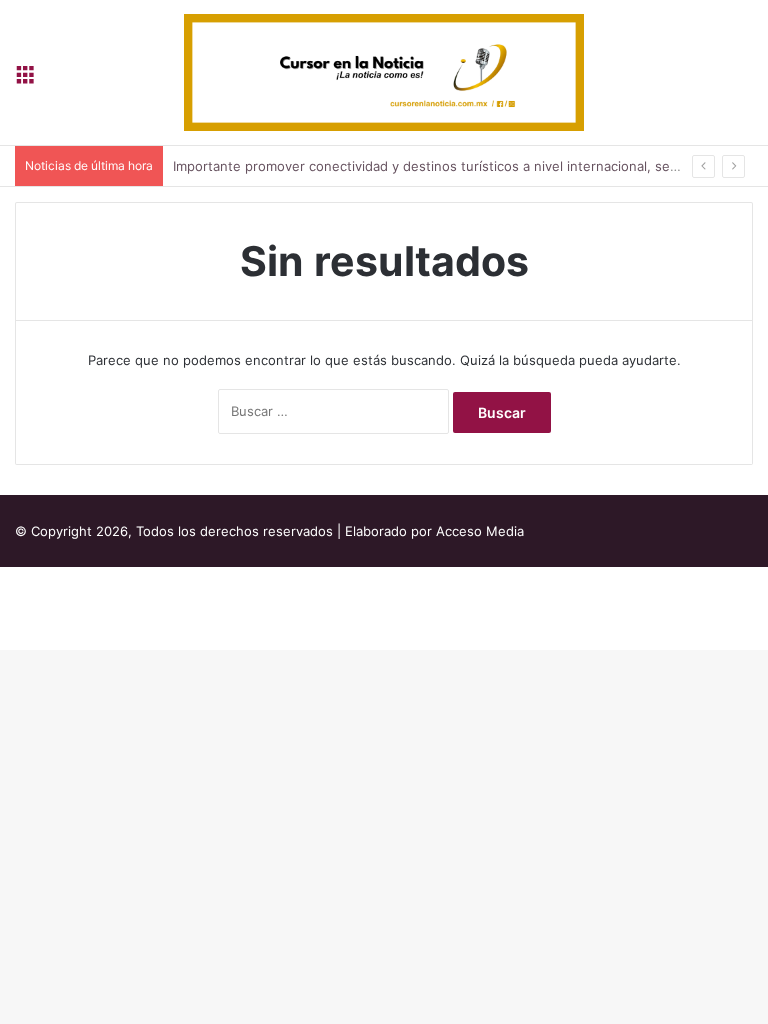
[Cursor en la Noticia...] (384, 72)
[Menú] (25, 79)
